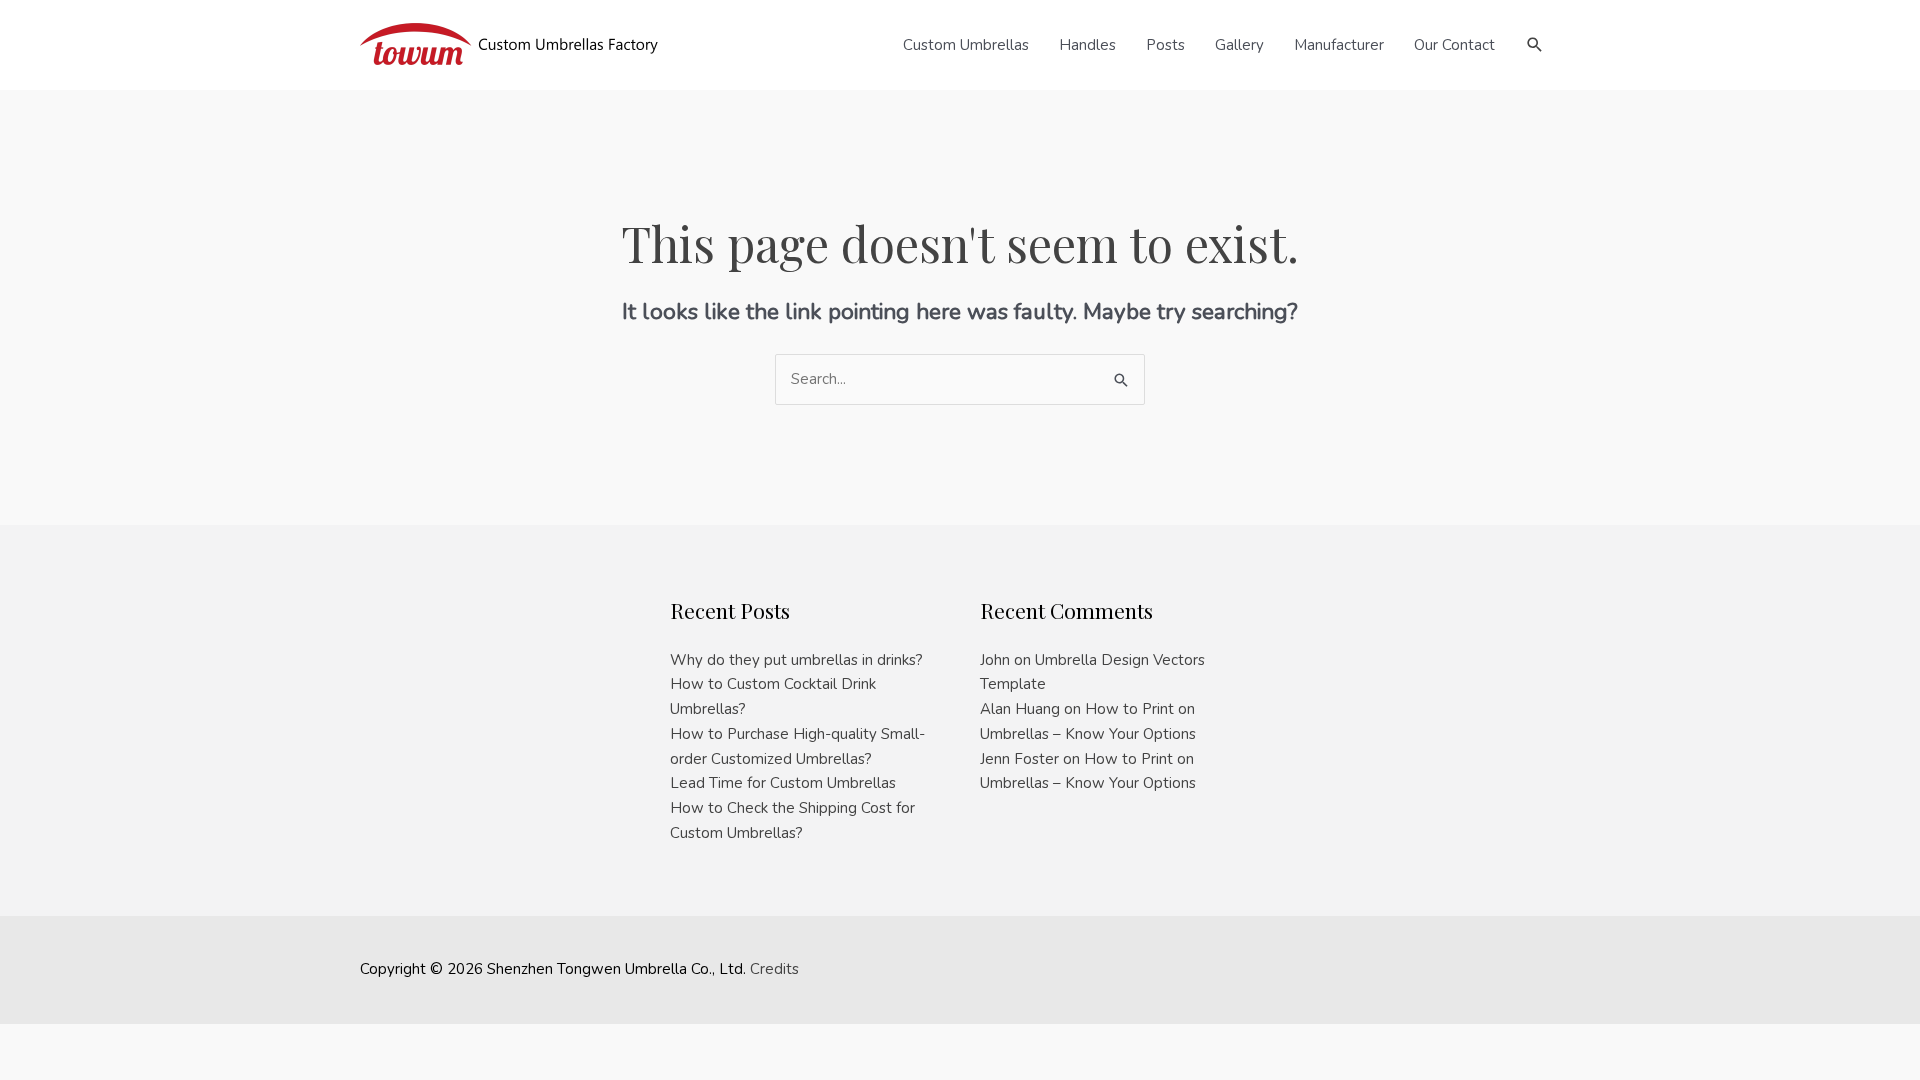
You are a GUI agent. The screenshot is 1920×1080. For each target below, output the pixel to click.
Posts (1165, 45)
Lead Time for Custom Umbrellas (783, 783)
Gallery (1239, 45)
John (995, 660)
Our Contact (1454, 45)
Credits (774, 969)
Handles (1087, 45)
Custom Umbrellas (966, 45)
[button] (1535, 45)
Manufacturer (1339, 45)
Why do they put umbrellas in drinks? (796, 660)
